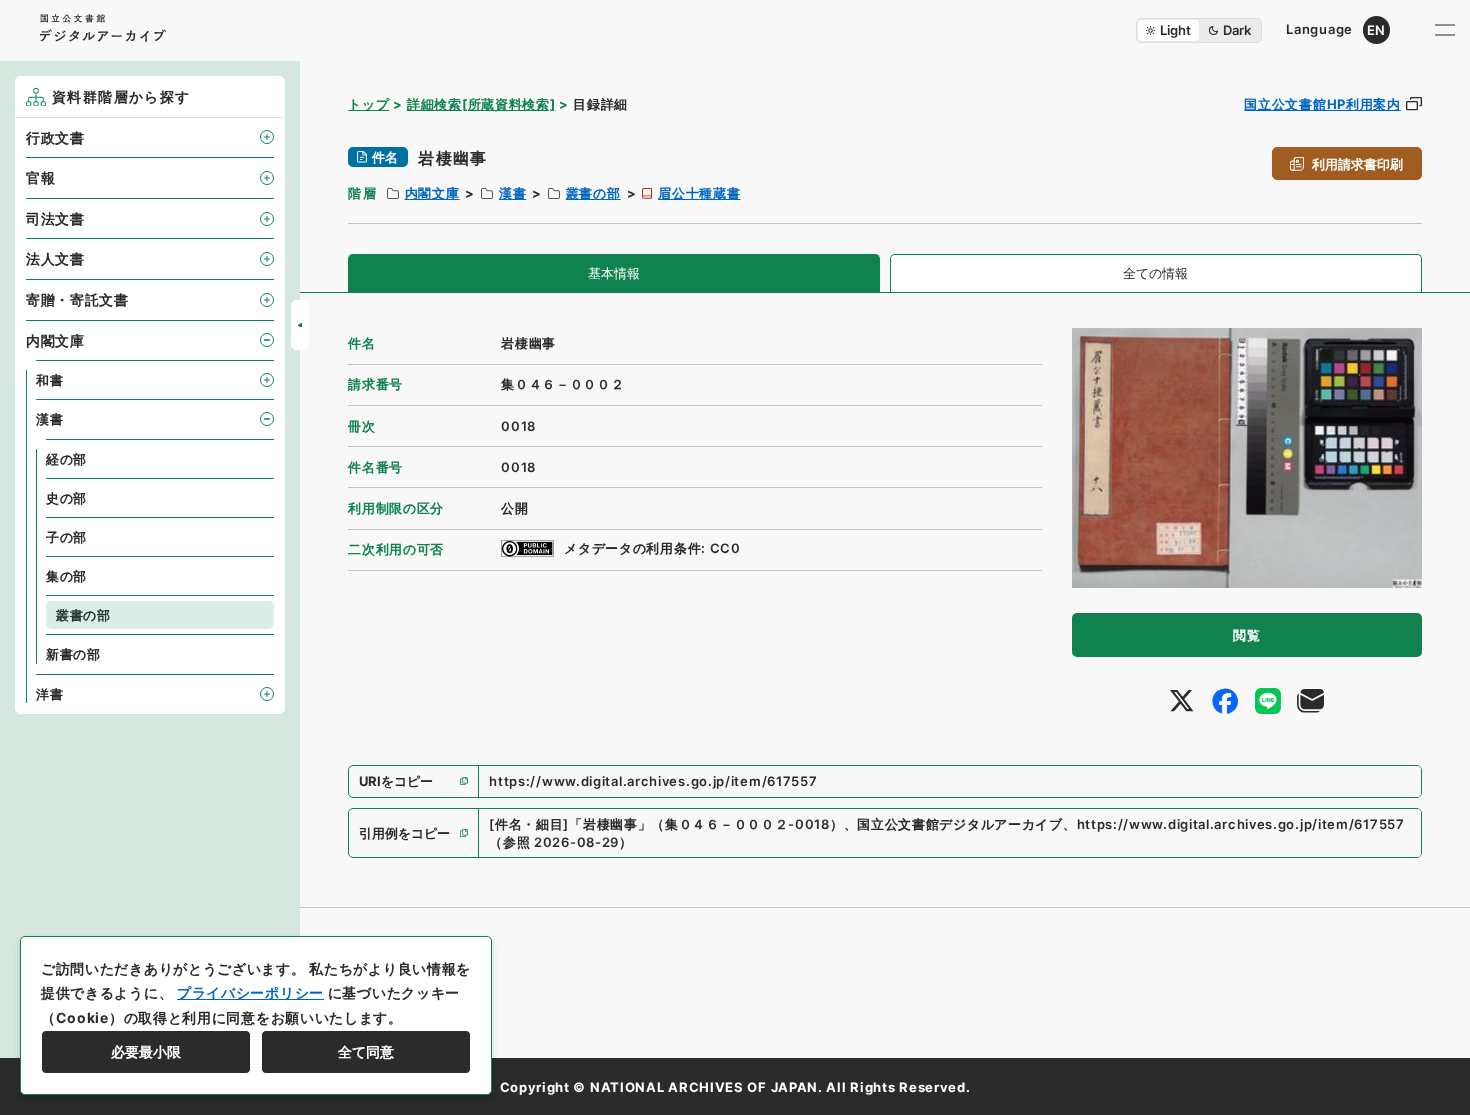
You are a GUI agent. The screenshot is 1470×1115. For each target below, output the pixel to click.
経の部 (66, 459)
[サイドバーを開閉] (300, 325)
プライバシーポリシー (250, 992)
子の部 (66, 537)
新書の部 (73, 654)
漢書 (512, 193)
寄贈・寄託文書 (77, 299)
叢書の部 (593, 193)
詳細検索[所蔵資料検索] (481, 104)
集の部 (66, 576)
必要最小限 (146, 1051)
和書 (49, 380)
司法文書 (55, 218)
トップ (368, 104)
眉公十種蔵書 (699, 193)
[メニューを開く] (1445, 30)
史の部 (66, 498)
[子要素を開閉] (267, 137)
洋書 (49, 694)
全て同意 (366, 1051)
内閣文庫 (432, 193)
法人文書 (55, 258)
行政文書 (55, 137)
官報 (40, 177)
